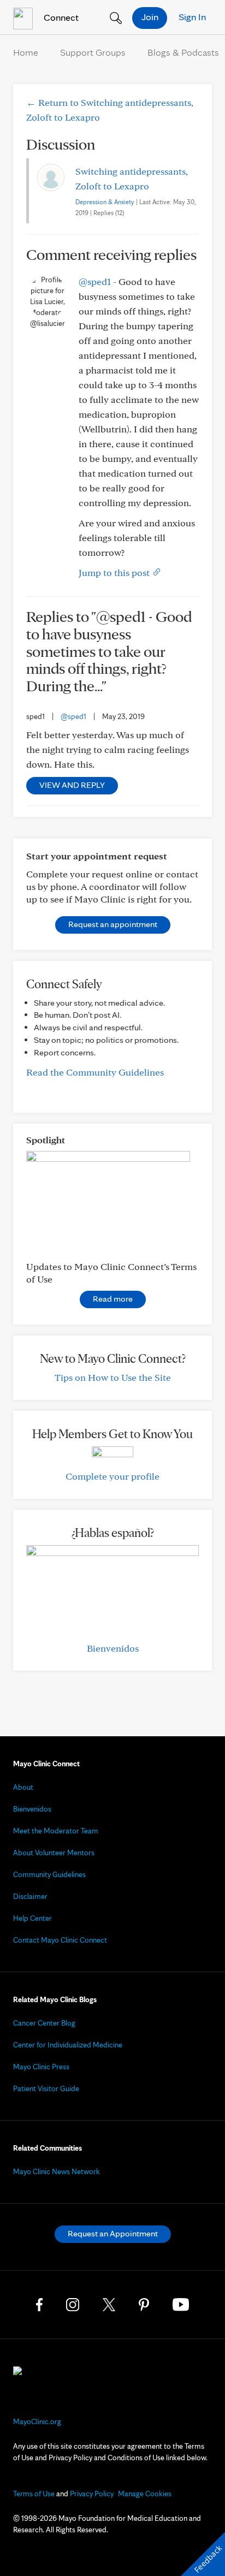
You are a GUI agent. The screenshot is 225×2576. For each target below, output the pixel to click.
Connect (60, 17)
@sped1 (95, 281)
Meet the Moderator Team (56, 1831)
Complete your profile (112, 1476)
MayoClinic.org (37, 2421)
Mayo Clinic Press (41, 2067)
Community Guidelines (49, 1874)
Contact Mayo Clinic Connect (60, 1940)
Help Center (32, 1918)
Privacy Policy (92, 2494)
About (23, 1787)
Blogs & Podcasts (183, 52)
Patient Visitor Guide (46, 2088)
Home (26, 52)
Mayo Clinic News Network (57, 2171)
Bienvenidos (113, 1648)
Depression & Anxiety (105, 202)
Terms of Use (34, 2494)
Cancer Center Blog (44, 2023)
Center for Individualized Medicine (68, 2045)
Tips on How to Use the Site (113, 1377)
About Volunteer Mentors (54, 1853)
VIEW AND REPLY (72, 785)
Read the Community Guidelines (95, 1072)
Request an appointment (113, 924)
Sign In (192, 17)
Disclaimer (30, 1896)
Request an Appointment (113, 2233)
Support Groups (93, 52)
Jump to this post (115, 572)
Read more (113, 1299)
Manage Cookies (145, 2494)
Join (150, 17)
